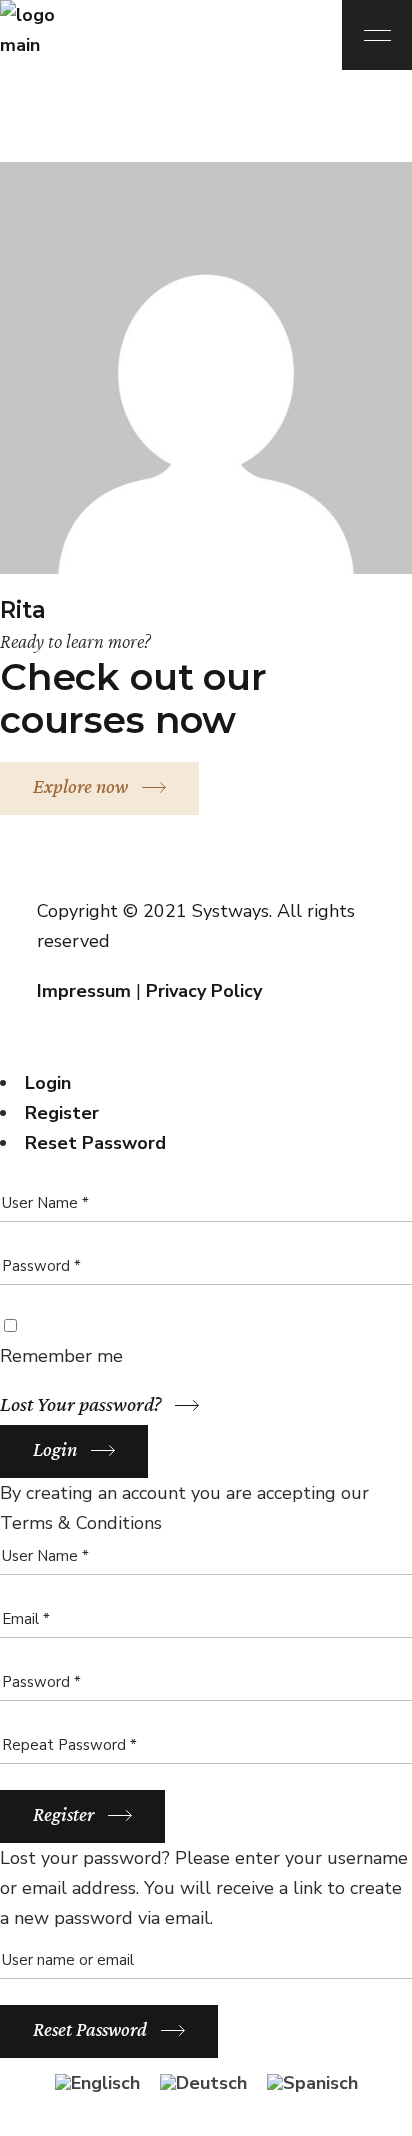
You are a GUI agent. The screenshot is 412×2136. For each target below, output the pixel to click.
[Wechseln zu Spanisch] (312, 2082)
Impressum (84, 991)
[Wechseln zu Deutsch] (203, 2082)
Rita (23, 610)
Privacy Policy (204, 991)
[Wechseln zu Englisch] (97, 2082)
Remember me (61, 1356)
